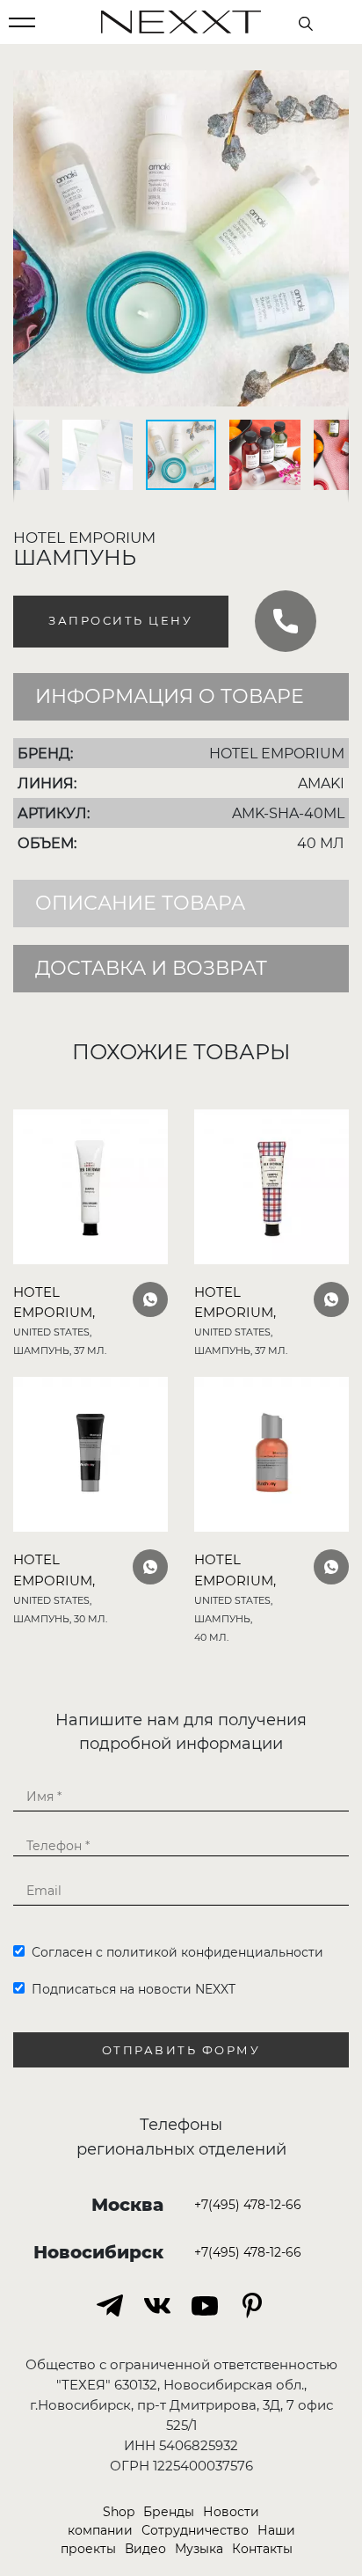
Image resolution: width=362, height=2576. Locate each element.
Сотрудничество (195, 2530)
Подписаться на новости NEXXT (130, 1989)
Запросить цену (120, 621)
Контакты (262, 2549)
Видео (145, 2549)
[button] (333, 86)
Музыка (199, 2549)
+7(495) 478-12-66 (248, 2205)
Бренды (169, 2512)
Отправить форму (181, 2050)
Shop (119, 2512)
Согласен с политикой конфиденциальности (174, 1952)
